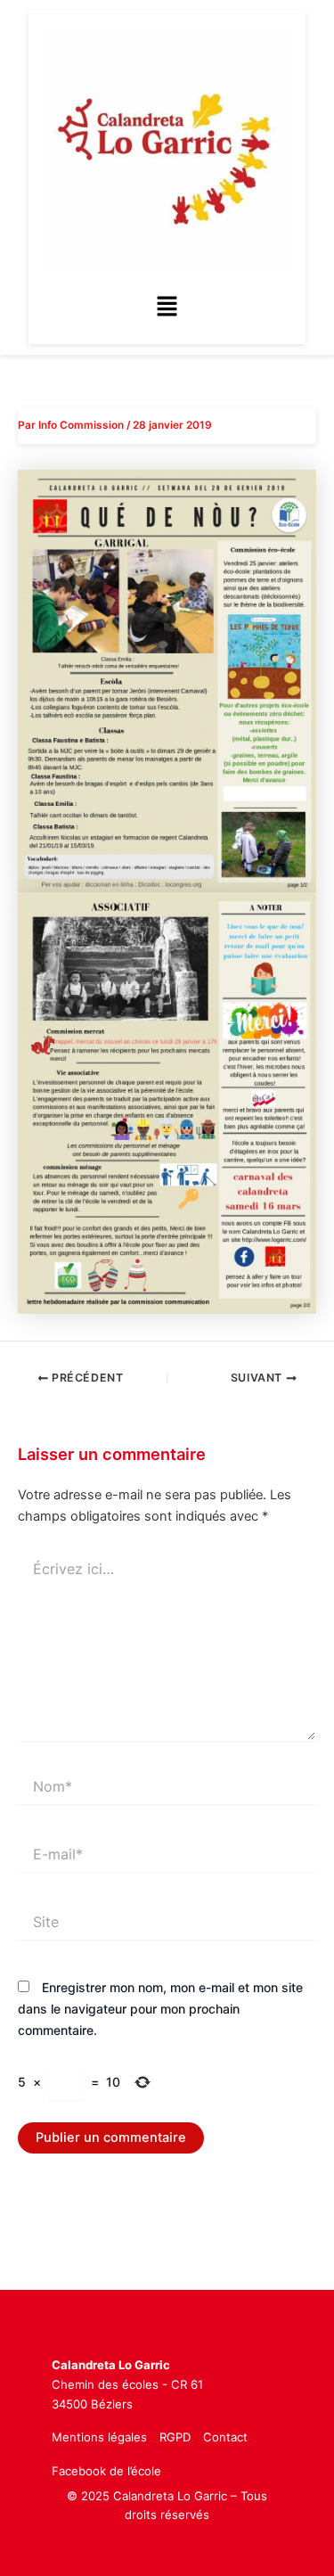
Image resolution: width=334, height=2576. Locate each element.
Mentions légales (99, 2437)
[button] (167, 307)
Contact (225, 2437)
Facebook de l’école (106, 2471)
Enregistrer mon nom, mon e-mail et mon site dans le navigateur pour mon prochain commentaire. (160, 2009)
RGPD (175, 2437)
